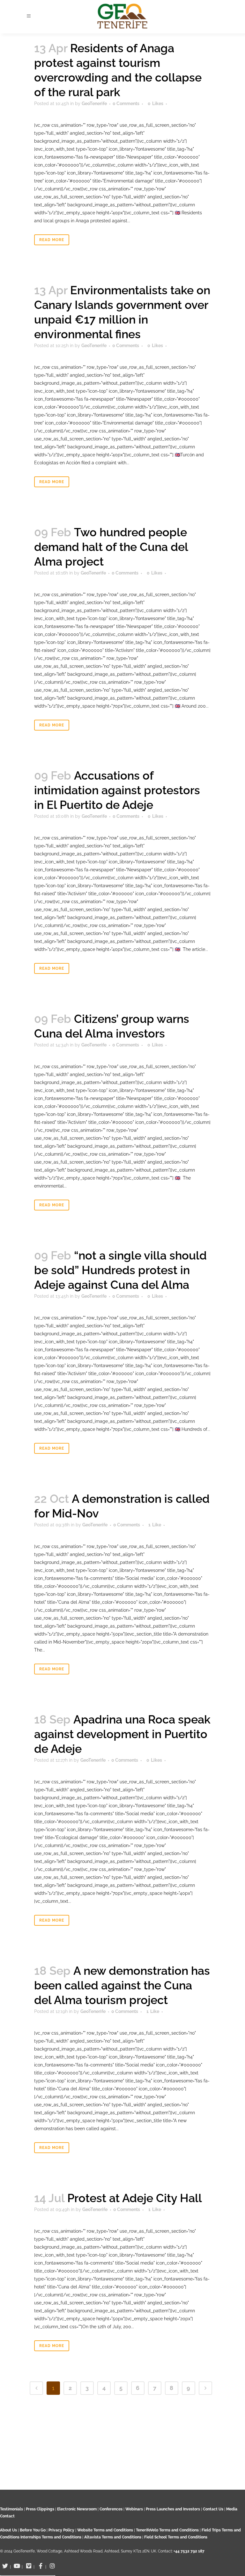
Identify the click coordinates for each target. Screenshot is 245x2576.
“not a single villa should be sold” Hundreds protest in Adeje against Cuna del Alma (120, 1270)
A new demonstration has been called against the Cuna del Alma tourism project (122, 1985)
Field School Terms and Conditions (176, 2537)
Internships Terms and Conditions (51, 2537)
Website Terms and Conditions (106, 2530)
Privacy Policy (61, 2530)
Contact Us (213, 2509)
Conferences (111, 2509)
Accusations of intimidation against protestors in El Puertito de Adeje (117, 790)
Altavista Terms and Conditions (113, 2537)
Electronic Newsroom (77, 2509)
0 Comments (126, 103)
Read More (52, 240)
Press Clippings (40, 2509)
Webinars (134, 2509)
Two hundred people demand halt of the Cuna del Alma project (111, 547)
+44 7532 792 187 (189, 2551)
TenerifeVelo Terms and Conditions (168, 2530)
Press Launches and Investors (173, 2509)
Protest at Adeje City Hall (135, 2198)
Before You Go (32, 2530)
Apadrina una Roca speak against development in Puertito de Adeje (122, 1734)
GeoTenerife (94, 103)
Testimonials (11, 2509)
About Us (8, 2530)
